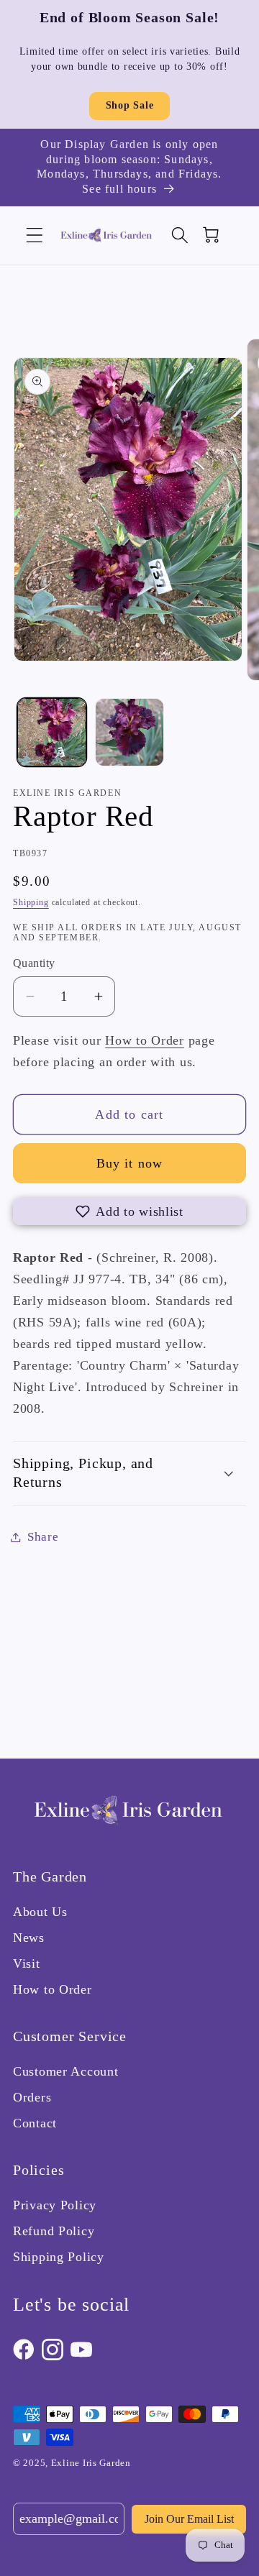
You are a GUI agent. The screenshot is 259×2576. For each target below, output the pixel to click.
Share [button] (43, 1537)
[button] (35, 235)
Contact (35, 2123)
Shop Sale (129, 105)
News (29, 1938)
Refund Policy (54, 2231)
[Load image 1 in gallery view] (52, 733)
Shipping (31, 902)
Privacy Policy (55, 2205)
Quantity (34, 963)
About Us (40, 1912)
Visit (27, 1963)
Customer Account (66, 2071)
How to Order (145, 1040)
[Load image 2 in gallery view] (129, 733)
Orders (32, 2097)
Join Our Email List (189, 2519)
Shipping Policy (59, 2257)
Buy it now (130, 1163)
